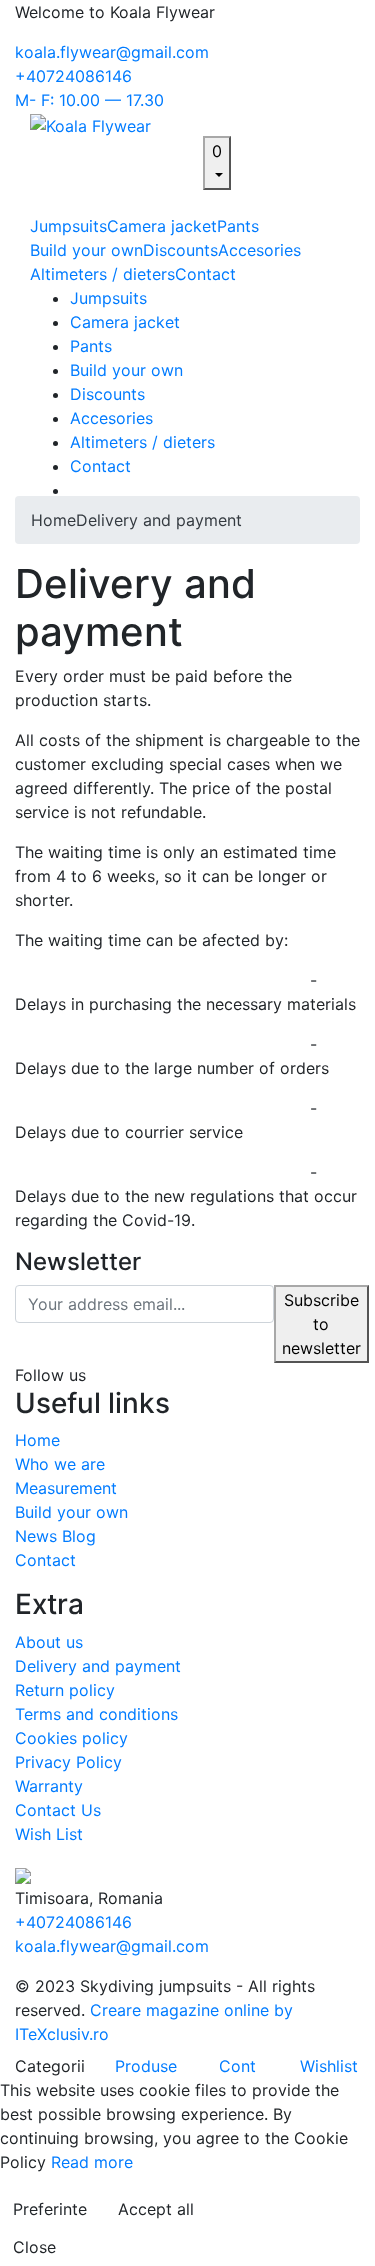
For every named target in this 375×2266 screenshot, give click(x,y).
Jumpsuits (68, 226)
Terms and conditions (96, 1714)
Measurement (66, 1488)
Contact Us (58, 1810)
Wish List (49, 1834)
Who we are (60, 1464)
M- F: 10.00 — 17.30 (89, 100)
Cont (237, 2066)
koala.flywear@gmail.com (112, 52)
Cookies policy (71, 1738)
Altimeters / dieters (102, 274)
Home (53, 520)
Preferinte (50, 2209)
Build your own (86, 250)
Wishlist (329, 2066)
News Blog (55, 1536)
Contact (205, 274)
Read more (92, 2162)
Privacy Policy (68, 1762)
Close (34, 2247)
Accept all (156, 2209)
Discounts (180, 250)
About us (49, 1642)
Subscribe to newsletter (321, 1324)
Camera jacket (162, 226)
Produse (146, 2066)
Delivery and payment (159, 520)
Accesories (259, 250)
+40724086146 (73, 76)
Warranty (49, 1786)
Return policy (65, 1690)
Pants (238, 226)
